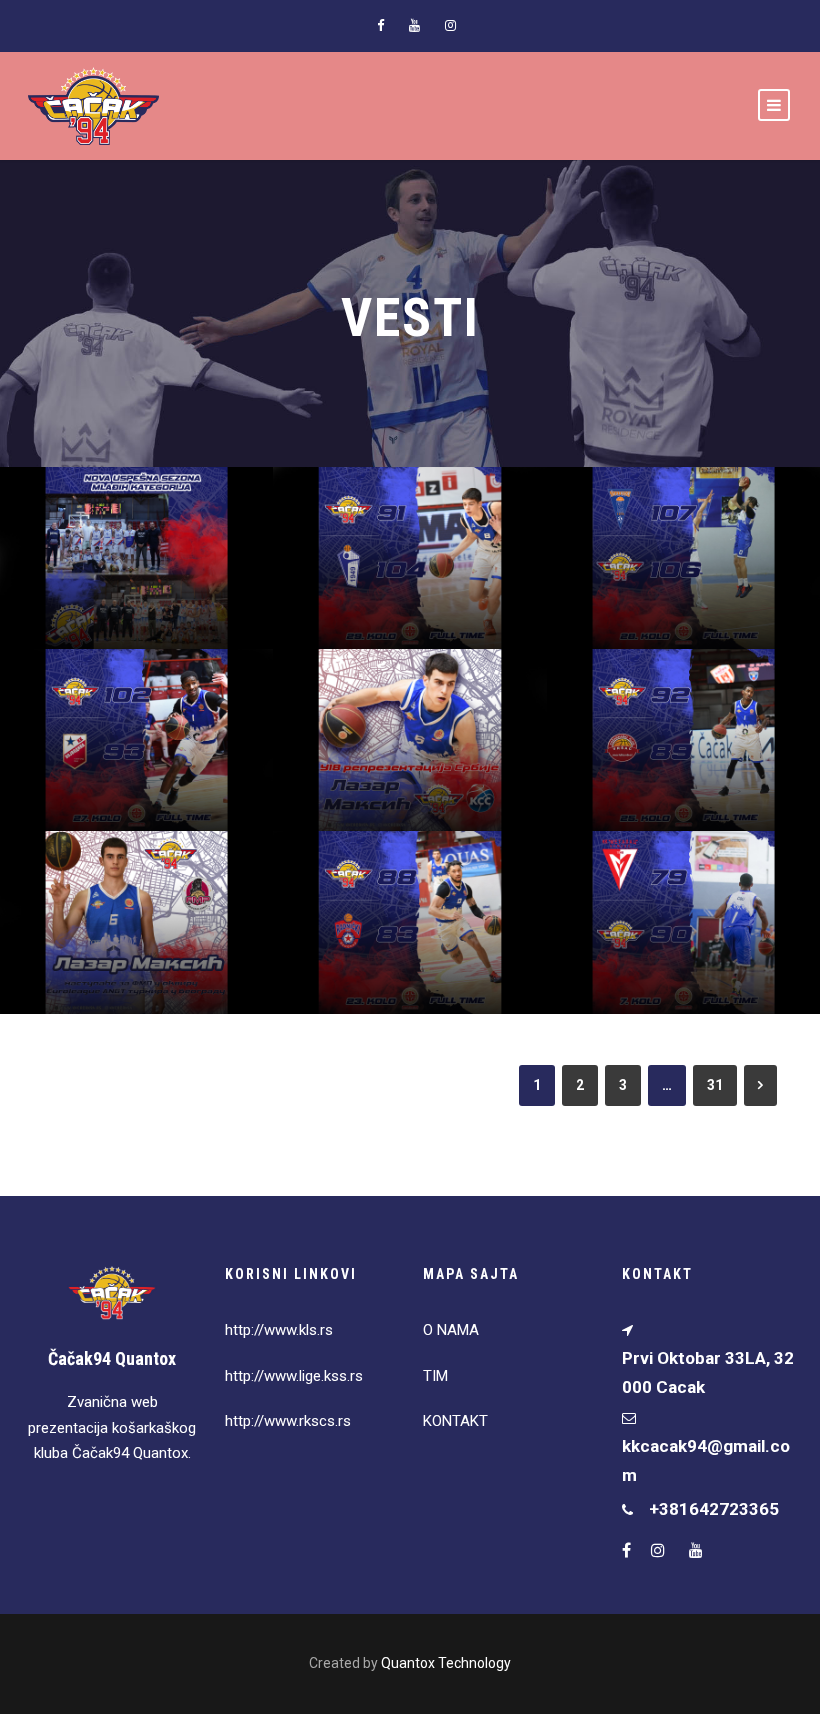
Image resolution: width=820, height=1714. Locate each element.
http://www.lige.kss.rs (294, 1376)
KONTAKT (455, 1421)
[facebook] (380, 25)
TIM (435, 1376)
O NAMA (451, 1330)
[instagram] (450, 25)
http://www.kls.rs (279, 1330)
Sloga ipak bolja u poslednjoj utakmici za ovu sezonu (417, 543)
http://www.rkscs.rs (288, 1421)
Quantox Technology (446, 1663)
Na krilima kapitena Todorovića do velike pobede (690, 907)
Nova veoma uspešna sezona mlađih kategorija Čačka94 (144, 543)
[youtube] (414, 25)
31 (715, 1085)
